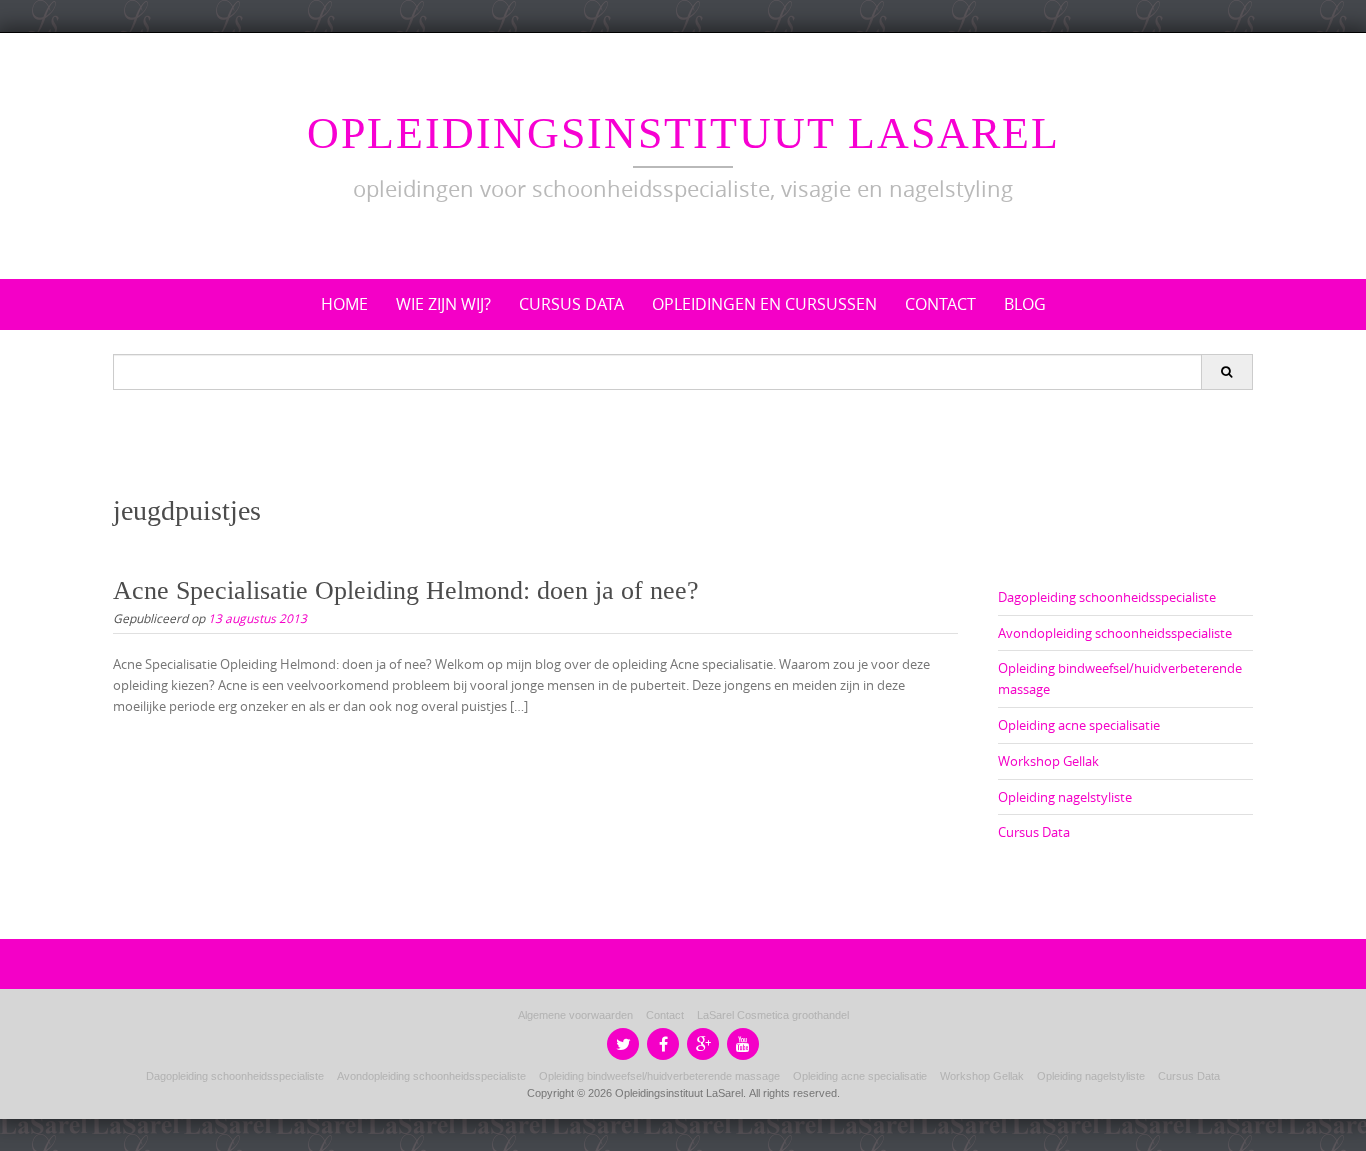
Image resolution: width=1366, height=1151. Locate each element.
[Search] (1226, 372)
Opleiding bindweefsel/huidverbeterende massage (659, 1076)
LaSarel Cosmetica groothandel (773, 1015)
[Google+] (703, 1044)
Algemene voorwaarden (575, 1015)
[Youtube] (743, 1044)
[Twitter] (623, 1044)
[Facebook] (663, 1044)
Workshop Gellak (1048, 761)
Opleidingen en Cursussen (764, 304)
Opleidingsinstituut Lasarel (683, 133)
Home (344, 304)
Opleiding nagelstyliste (1065, 797)
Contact (940, 304)
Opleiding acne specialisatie (1079, 725)
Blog (1025, 304)
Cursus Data (571, 304)
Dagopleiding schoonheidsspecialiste (1107, 597)
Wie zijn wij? (443, 304)
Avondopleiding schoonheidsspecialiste (1115, 633)
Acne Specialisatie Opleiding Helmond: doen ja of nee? (406, 590)
